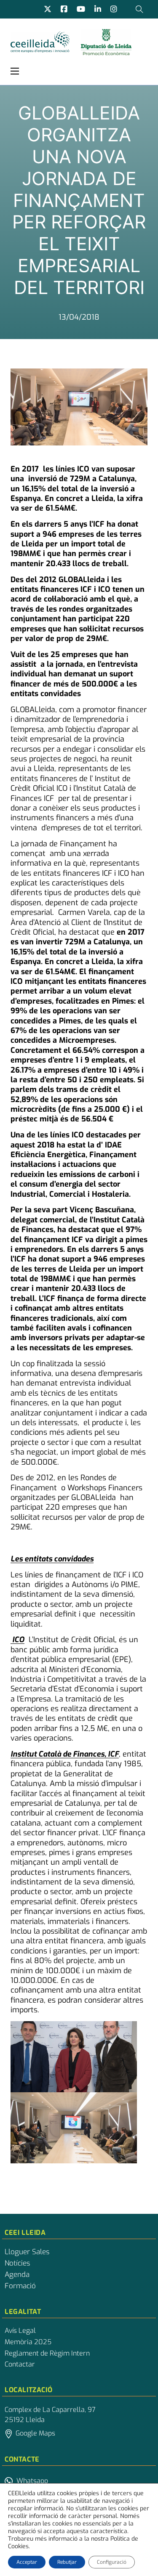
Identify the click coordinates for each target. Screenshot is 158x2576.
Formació (20, 2286)
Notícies (17, 2263)
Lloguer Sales (27, 2252)
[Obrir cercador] (139, 9)
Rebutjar (67, 2562)
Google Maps (35, 2433)
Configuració (112, 2562)
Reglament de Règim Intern (47, 2353)
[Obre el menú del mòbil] (15, 71)
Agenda (17, 2275)
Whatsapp (32, 2481)
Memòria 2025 (28, 2342)
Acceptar (27, 2562)
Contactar (20, 2364)
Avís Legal (20, 2331)
